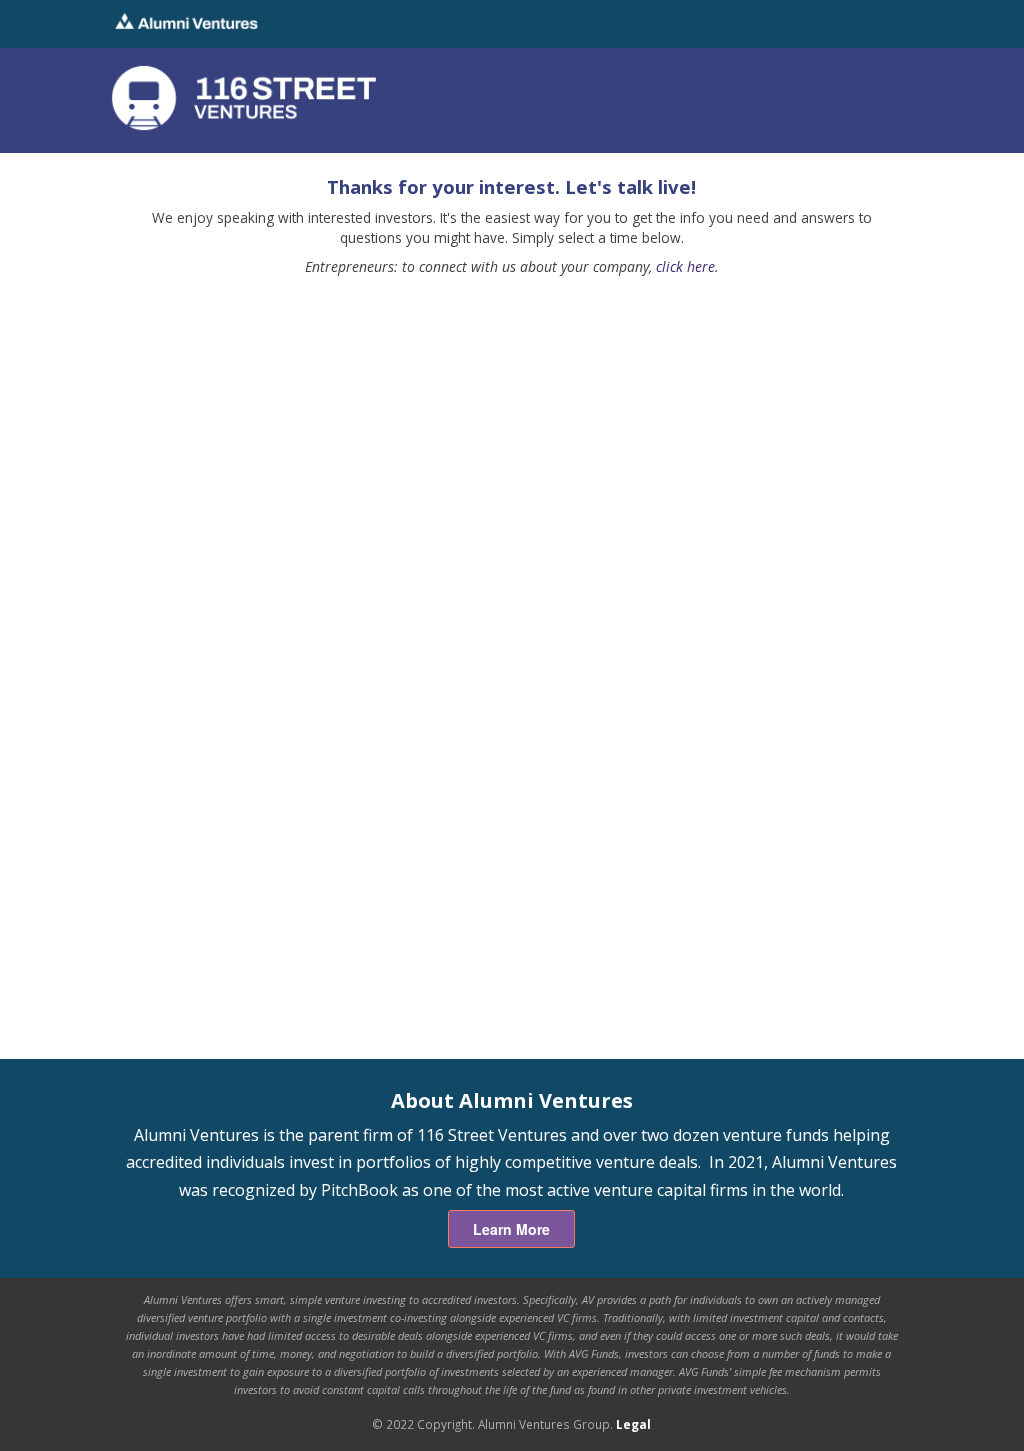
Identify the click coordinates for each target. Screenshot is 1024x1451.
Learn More (511, 1229)
